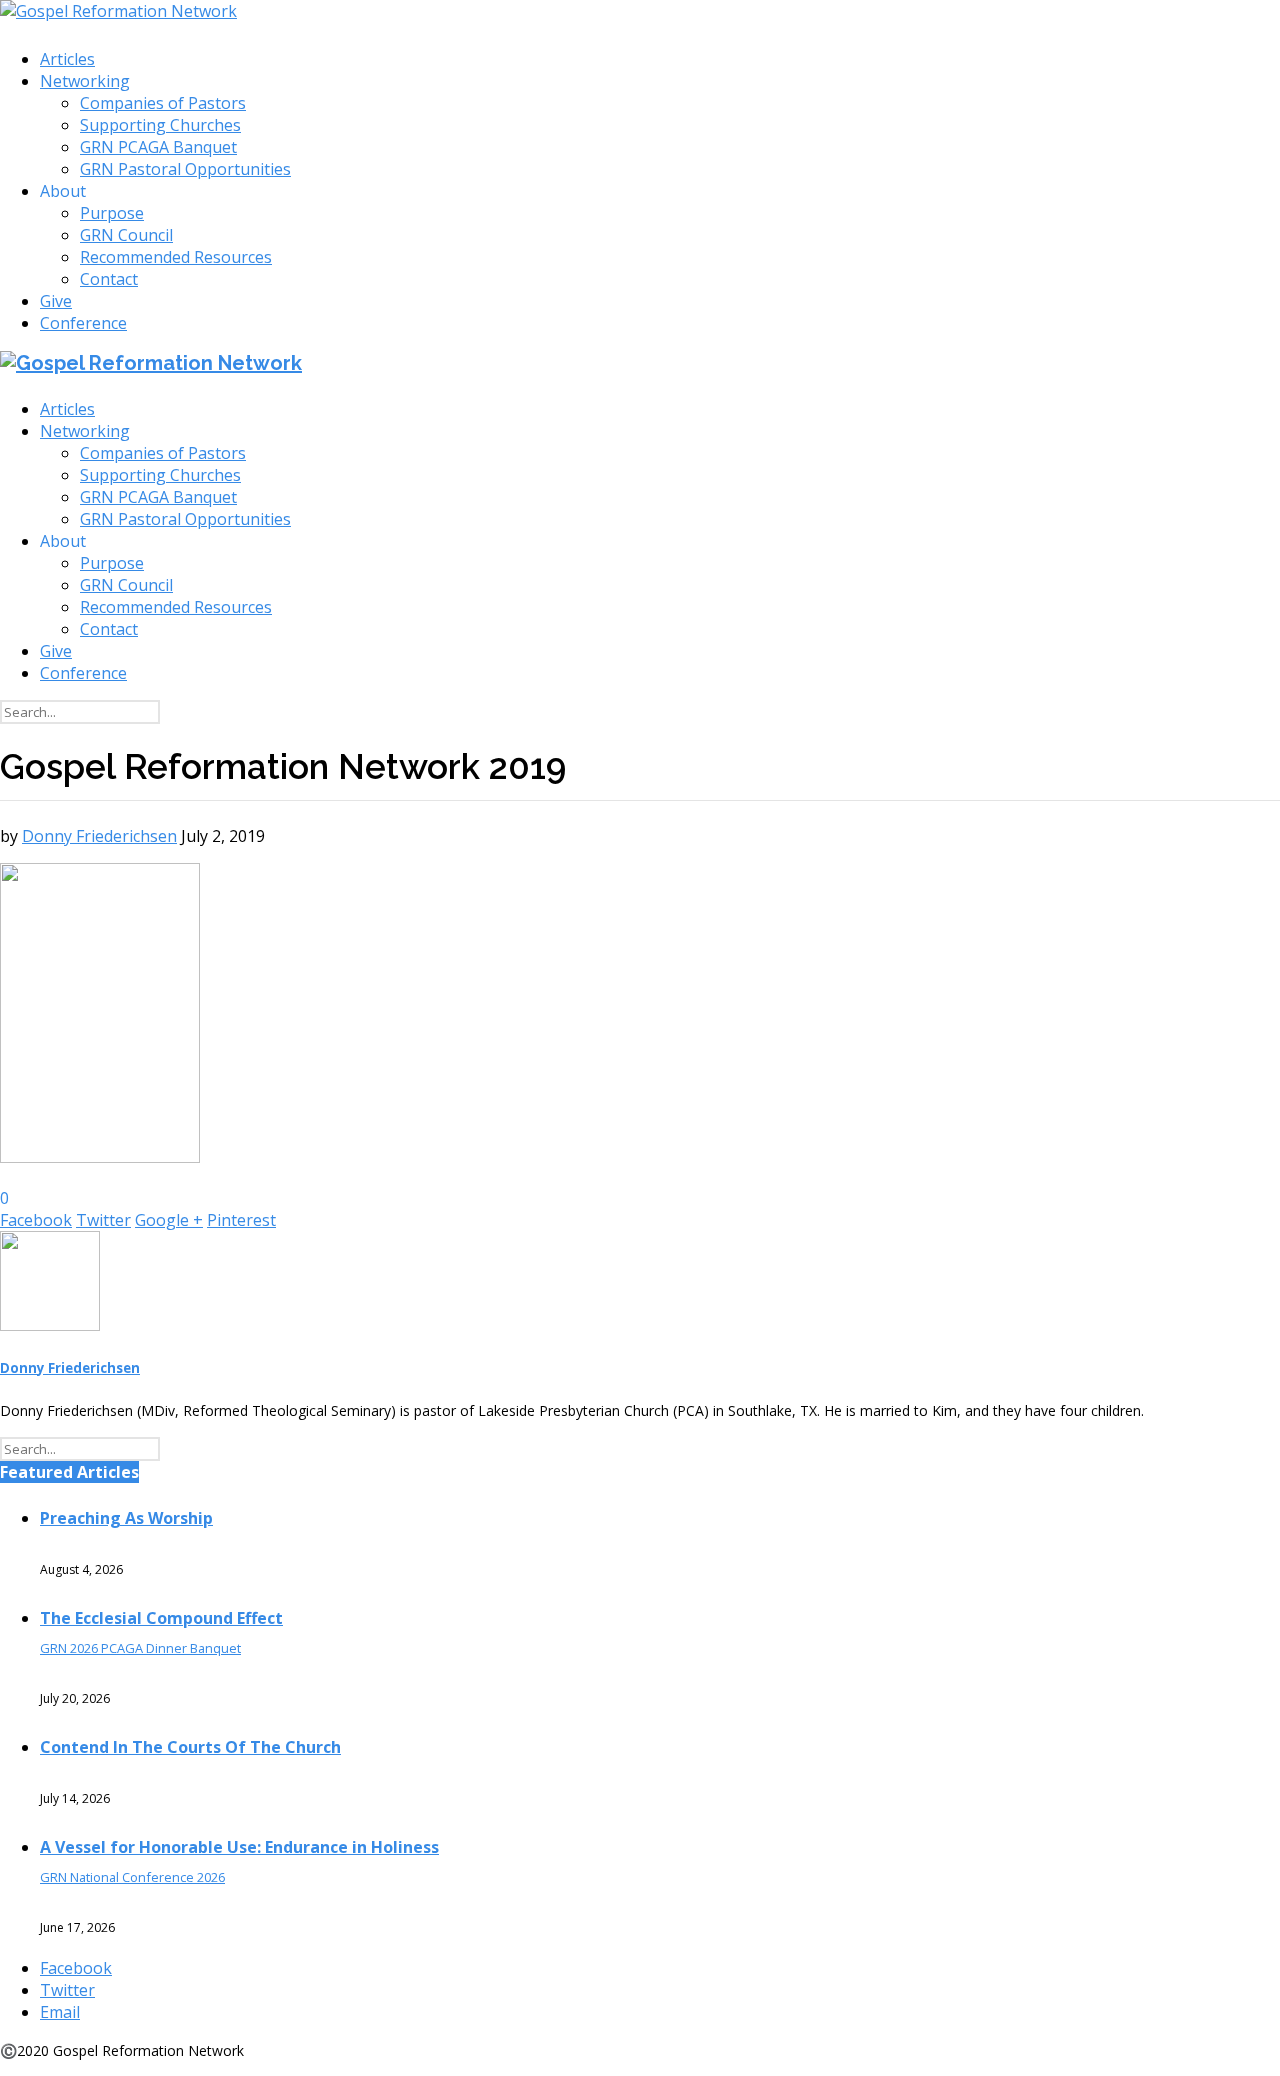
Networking (85, 81)
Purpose (112, 213)
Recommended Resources (176, 257)
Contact (109, 279)
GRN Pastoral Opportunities (185, 169)
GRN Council (126, 235)
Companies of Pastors (163, 103)
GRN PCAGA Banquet (158, 147)
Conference (83, 323)
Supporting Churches (160, 125)
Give (56, 301)
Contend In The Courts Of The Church (190, 1747)
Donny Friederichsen (99, 836)
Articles (67, 59)
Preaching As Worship (126, 1518)
